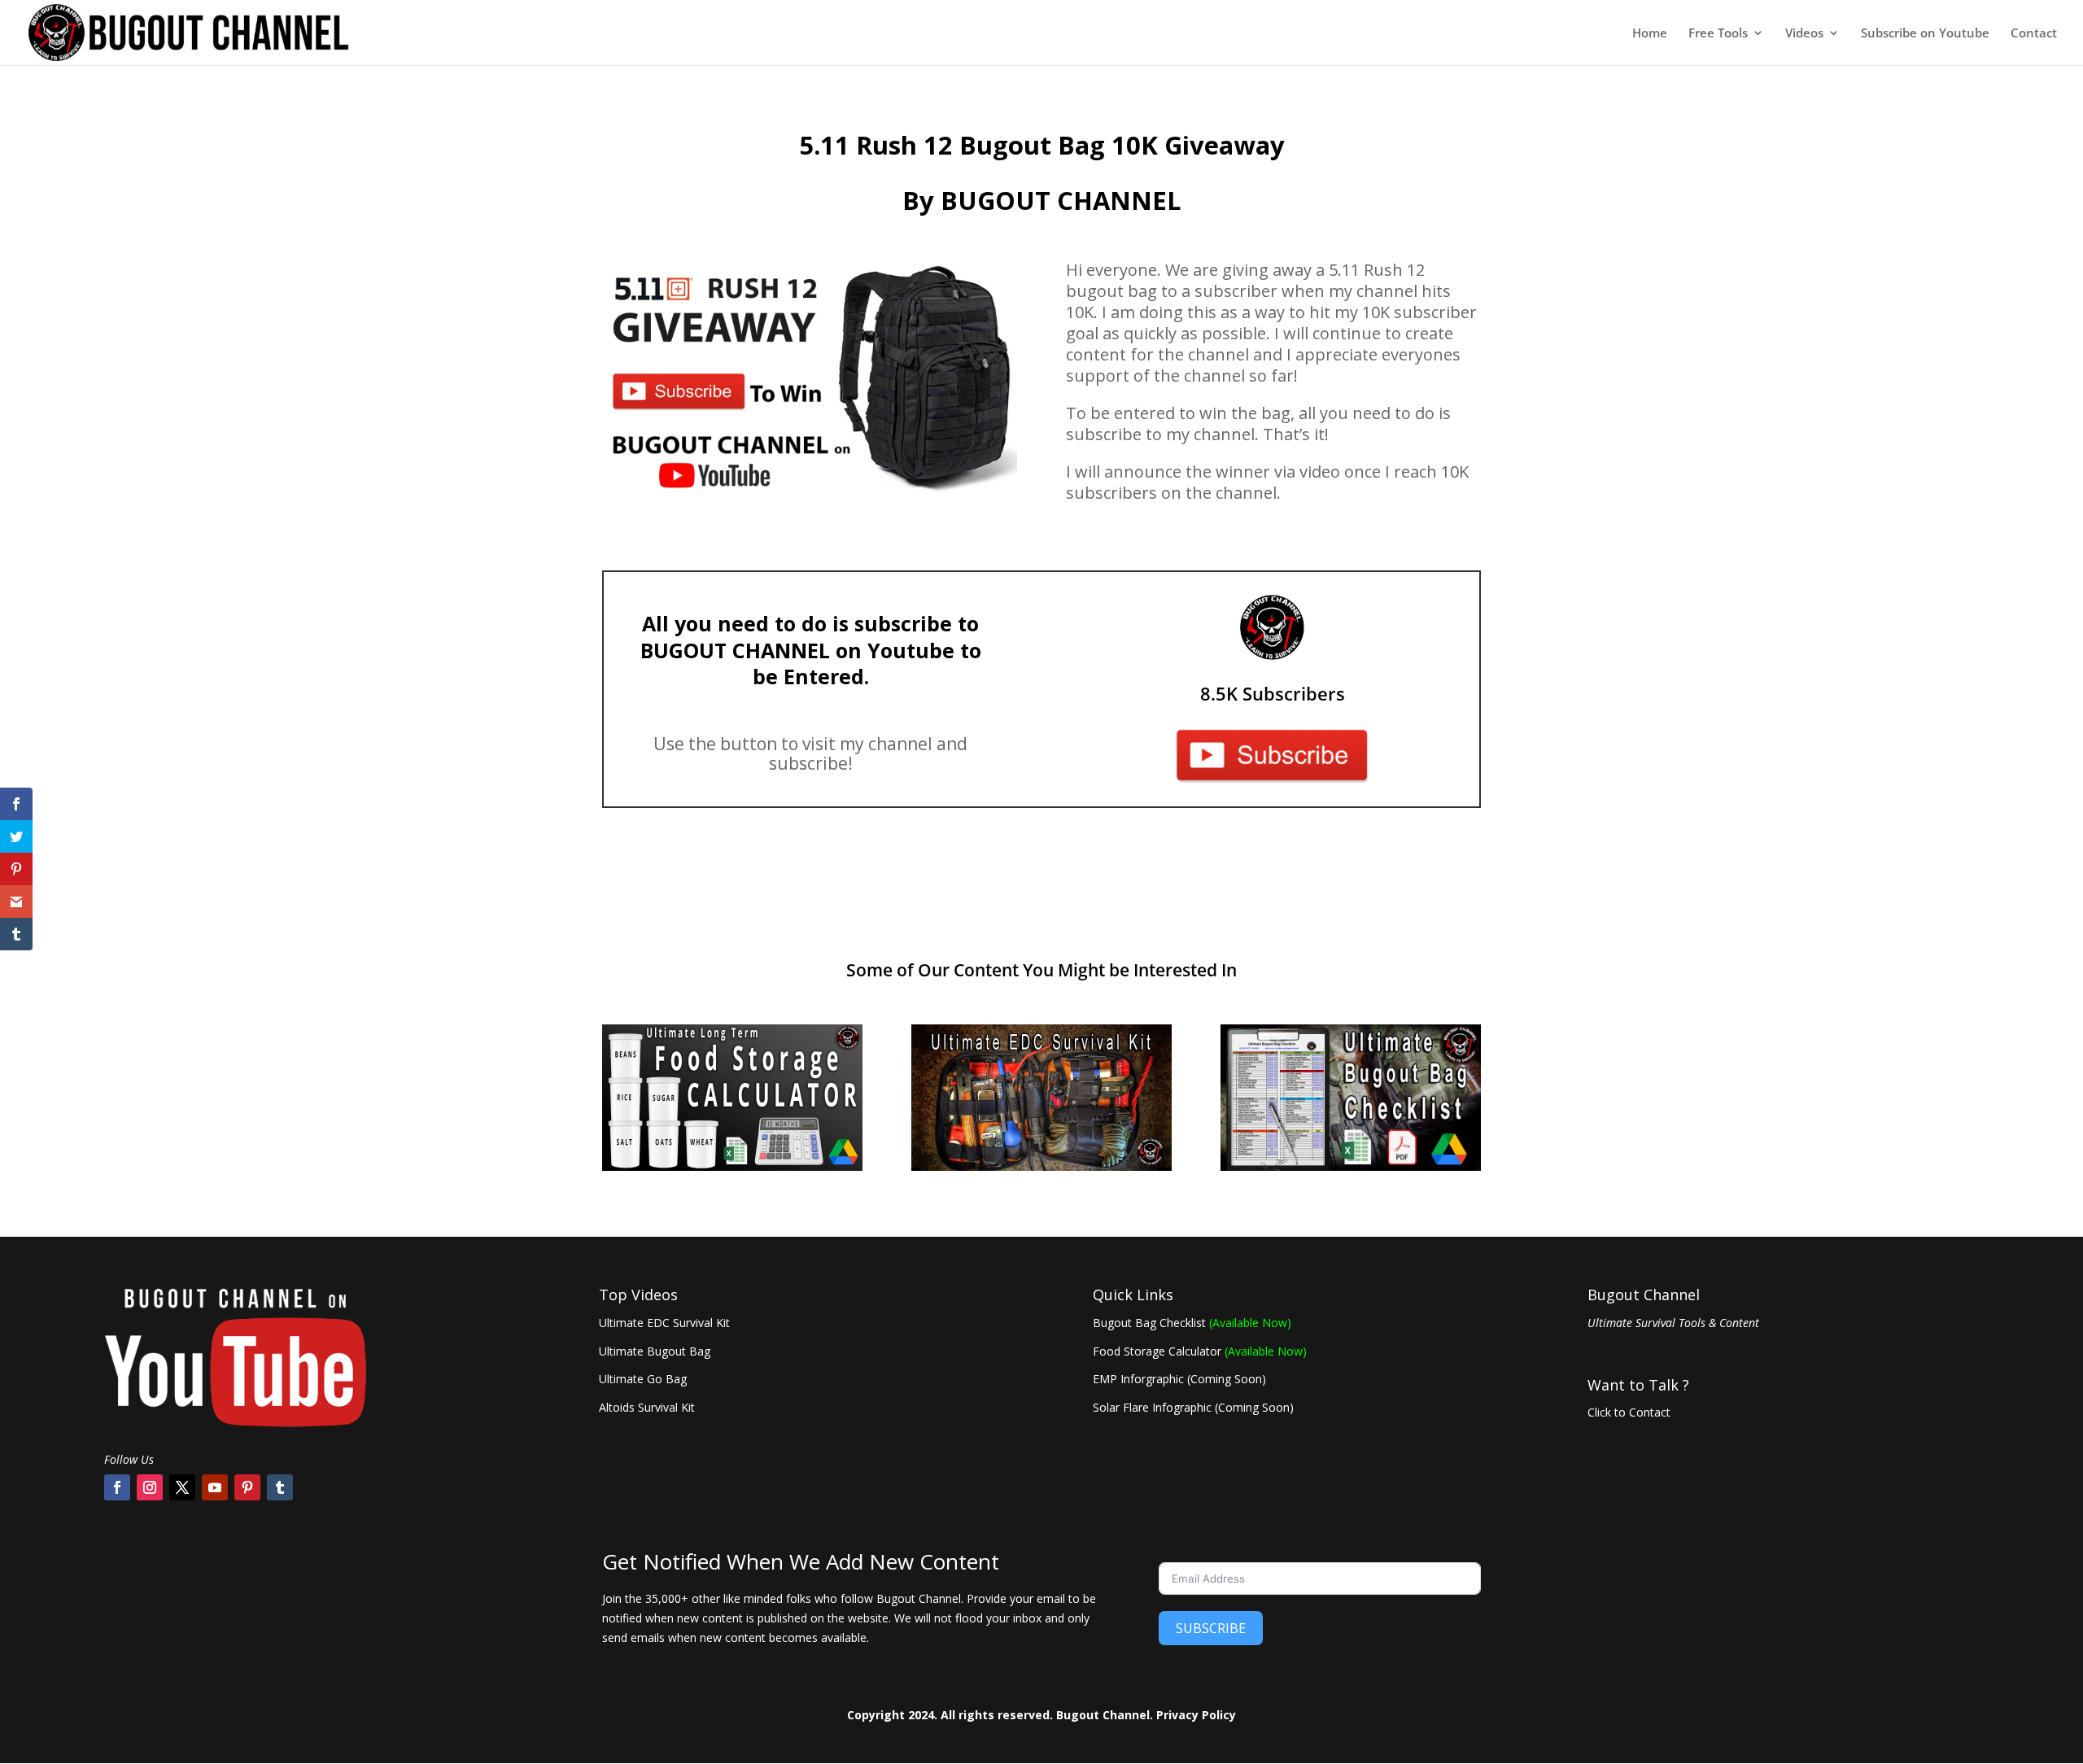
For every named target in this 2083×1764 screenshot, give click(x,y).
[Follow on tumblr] (280, 1487)
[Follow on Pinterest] (247, 1487)
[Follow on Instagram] (150, 1487)
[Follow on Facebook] (117, 1487)
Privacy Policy (1196, 1715)
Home (1650, 34)
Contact (2034, 34)
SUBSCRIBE (1211, 1628)
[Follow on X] (182, 1487)
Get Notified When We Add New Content (801, 1563)
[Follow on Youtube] (215, 1487)
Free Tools (1718, 34)
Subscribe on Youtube (1925, 34)
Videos (1804, 34)
